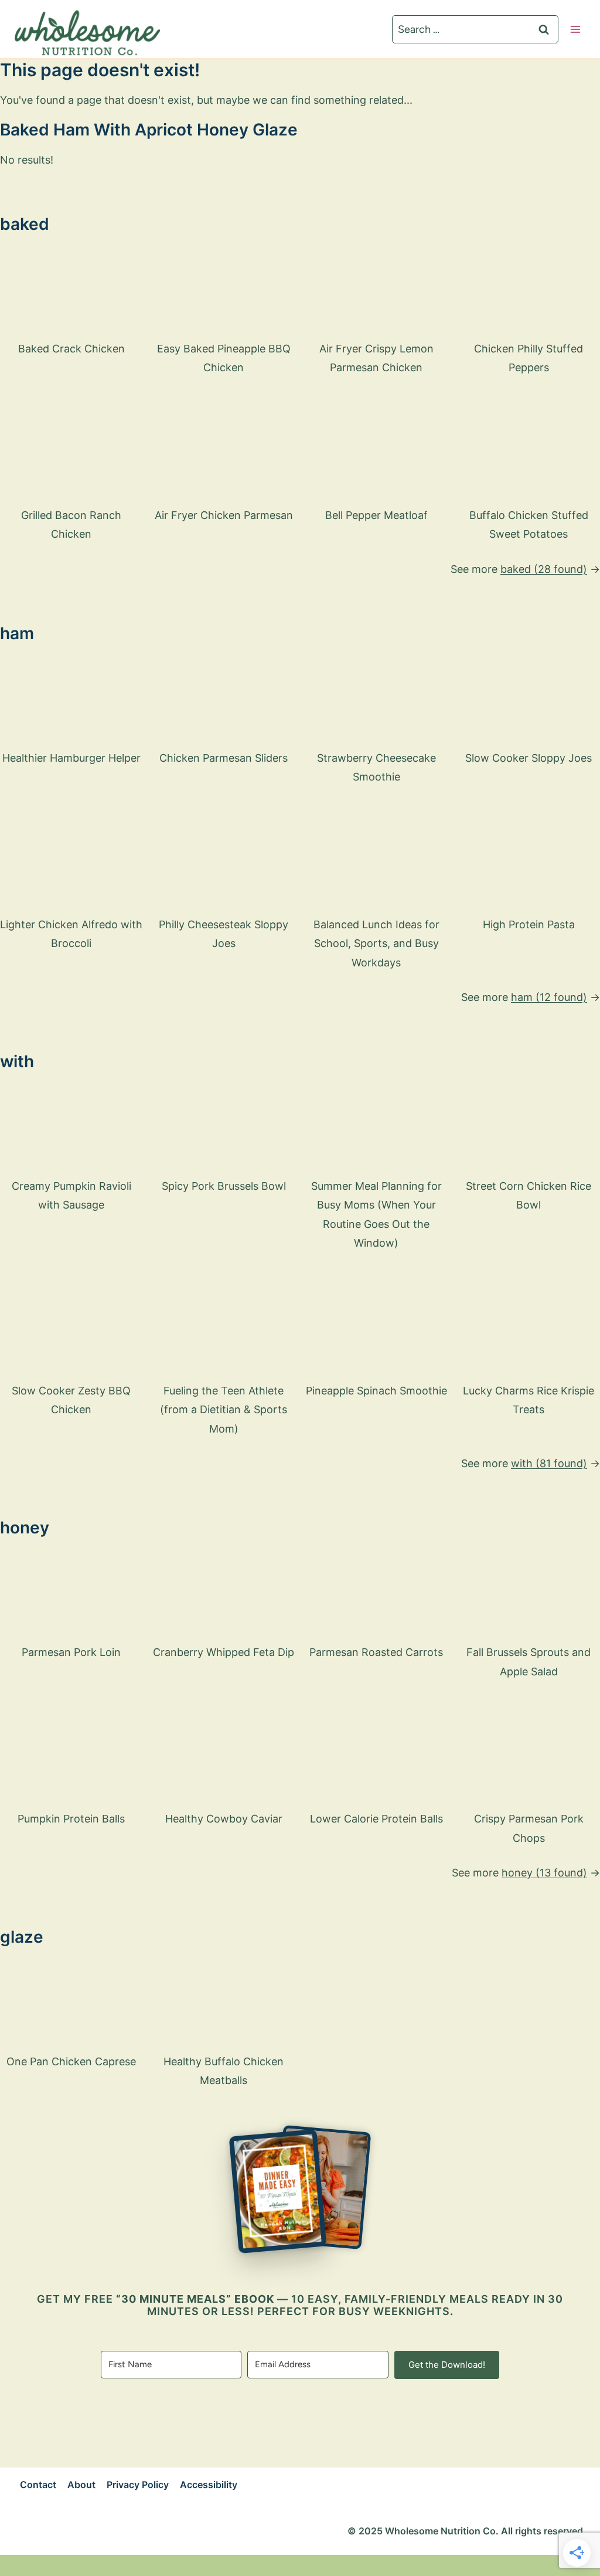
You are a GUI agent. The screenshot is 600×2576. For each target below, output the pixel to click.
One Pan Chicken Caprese (71, 2061)
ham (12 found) (549, 997)
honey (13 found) (544, 1873)
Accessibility (209, 2485)
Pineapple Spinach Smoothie (376, 1391)
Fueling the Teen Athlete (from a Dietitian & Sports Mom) (224, 1410)
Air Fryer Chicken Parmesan (224, 515)
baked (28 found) (544, 569)
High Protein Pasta (529, 924)
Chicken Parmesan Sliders (224, 758)
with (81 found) (549, 1463)
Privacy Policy (138, 2485)
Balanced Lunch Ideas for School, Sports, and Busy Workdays (376, 943)
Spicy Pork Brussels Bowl (224, 1186)
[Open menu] (575, 29)
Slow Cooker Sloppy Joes (529, 758)
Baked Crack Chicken (71, 349)
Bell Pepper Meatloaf (376, 515)
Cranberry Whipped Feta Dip (224, 1652)
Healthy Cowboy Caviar (224, 1819)
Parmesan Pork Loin (71, 1652)
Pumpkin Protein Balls (71, 1819)
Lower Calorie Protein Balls (376, 1819)
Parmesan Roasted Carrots (376, 1652)
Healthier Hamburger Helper (71, 758)
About (81, 2485)
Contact (38, 2485)
